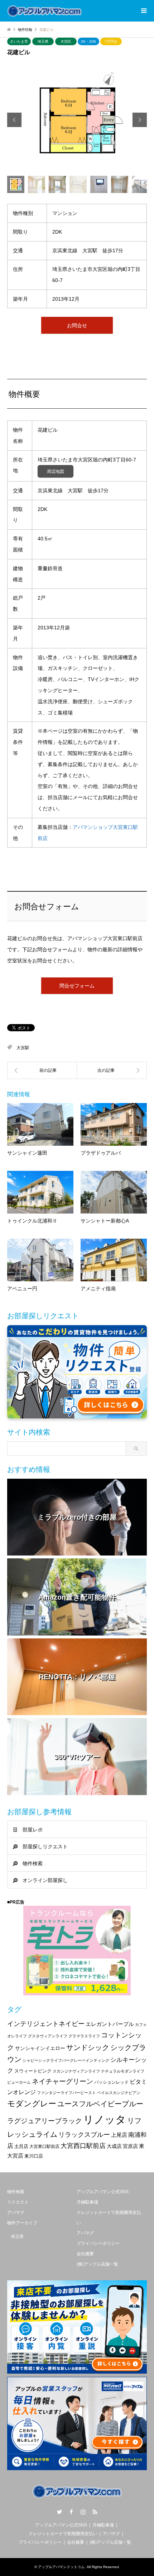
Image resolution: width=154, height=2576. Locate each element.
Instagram (83, 2512)
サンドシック (88, 2047)
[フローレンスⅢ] (42, 1070)
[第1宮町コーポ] (112, 1070)
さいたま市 (19, 41)
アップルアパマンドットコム (61, 2567)
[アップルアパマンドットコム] (44, 11)
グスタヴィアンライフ (48, 2036)
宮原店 (130, 2146)
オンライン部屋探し (45, 1880)
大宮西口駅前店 (83, 2146)
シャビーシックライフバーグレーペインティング (66, 2060)
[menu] (143, 11)
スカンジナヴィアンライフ (76, 2071)
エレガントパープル (110, 2024)
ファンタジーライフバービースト (66, 2093)
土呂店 (21, 2146)
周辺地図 (56, 471)
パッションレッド (111, 2082)
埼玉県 (43, 41)
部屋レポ (33, 1830)
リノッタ (105, 2119)
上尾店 (119, 2135)
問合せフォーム (77, 986)
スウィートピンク (33, 2071)
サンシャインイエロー (40, 2048)
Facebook (71, 2512)
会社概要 (85, 2254)
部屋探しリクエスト (45, 1847)
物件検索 (33, 1863)
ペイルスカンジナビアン (119, 2093)
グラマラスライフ (84, 2036)
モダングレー (32, 2104)
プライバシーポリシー (98, 2243)
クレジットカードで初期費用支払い (63, 2534)
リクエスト (18, 2202)
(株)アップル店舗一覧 (97, 2264)
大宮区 (66, 41)
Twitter (59, 2512)
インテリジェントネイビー (46, 2024)
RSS (95, 2512)
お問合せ (77, 325)
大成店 (114, 2146)
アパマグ (16, 2213)
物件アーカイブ (22, 2223)
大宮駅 (23, 1048)
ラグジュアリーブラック (45, 2121)
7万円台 (111, 41)
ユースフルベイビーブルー (100, 2104)
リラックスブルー (84, 2135)
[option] (77, 120)
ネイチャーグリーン (62, 2081)
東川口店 (34, 2156)
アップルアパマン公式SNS (103, 2192)
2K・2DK (89, 41)
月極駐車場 (87, 2202)
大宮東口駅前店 (44, 2146)
